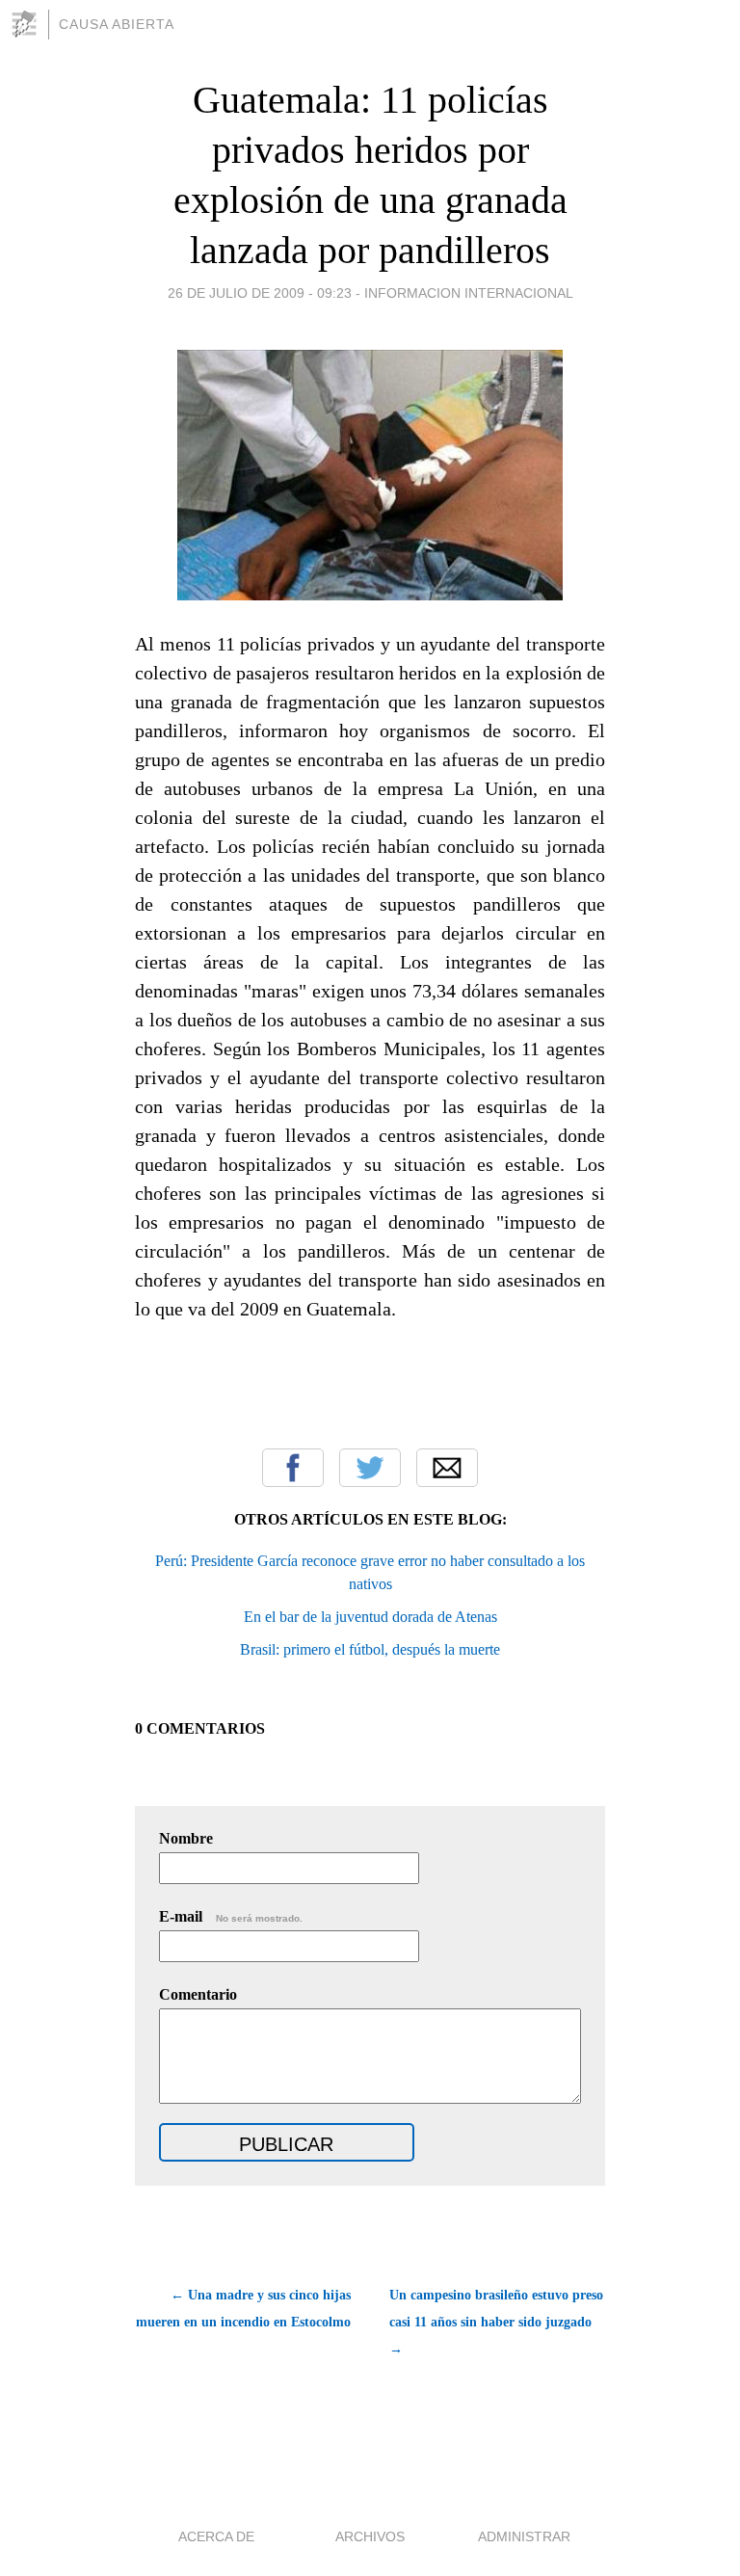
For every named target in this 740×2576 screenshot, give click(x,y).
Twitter (370, 1468)
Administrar (524, 2536)
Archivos (370, 2536)
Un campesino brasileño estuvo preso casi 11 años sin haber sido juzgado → (496, 2322)
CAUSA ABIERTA (117, 24)
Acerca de (216, 2536)
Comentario (198, 1994)
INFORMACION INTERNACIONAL (469, 293)
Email (447, 1468)
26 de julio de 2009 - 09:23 (260, 293)
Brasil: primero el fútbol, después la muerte (370, 1649)
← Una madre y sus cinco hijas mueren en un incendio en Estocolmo (243, 2309)
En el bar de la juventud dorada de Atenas (370, 1617)
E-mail (231, 1916)
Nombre (186, 1838)
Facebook (293, 1468)
